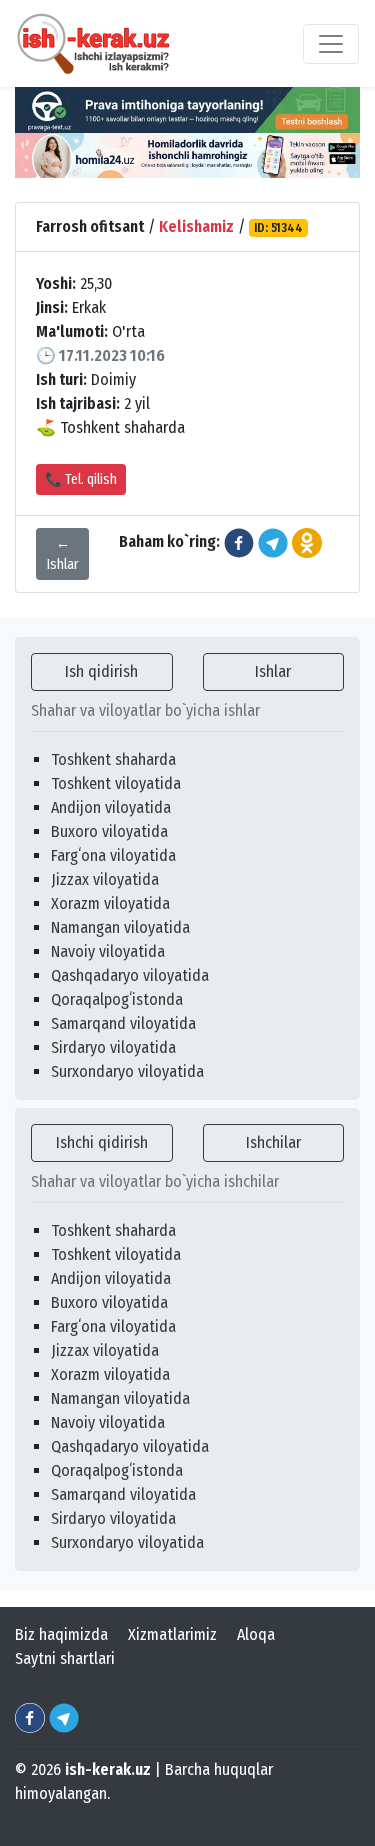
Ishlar (273, 671)
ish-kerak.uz (108, 1769)
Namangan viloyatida (120, 927)
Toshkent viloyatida (116, 783)
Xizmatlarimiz (172, 1634)
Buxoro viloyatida (109, 831)
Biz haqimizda (61, 1634)
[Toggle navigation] (331, 44)
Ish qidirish (101, 671)
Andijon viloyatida (111, 807)
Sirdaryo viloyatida (113, 1047)
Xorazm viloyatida (110, 903)
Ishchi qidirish (102, 1142)
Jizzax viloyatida (105, 879)
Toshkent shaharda (113, 759)
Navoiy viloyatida (108, 951)
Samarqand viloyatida (123, 1023)
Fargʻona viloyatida (113, 855)
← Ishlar (63, 554)
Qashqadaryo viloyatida (130, 975)
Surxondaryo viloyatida (127, 1071)
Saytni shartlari (65, 1658)
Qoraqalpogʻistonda (117, 999)
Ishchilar (273, 1142)
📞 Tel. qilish (81, 479)
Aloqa (256, 1634)
